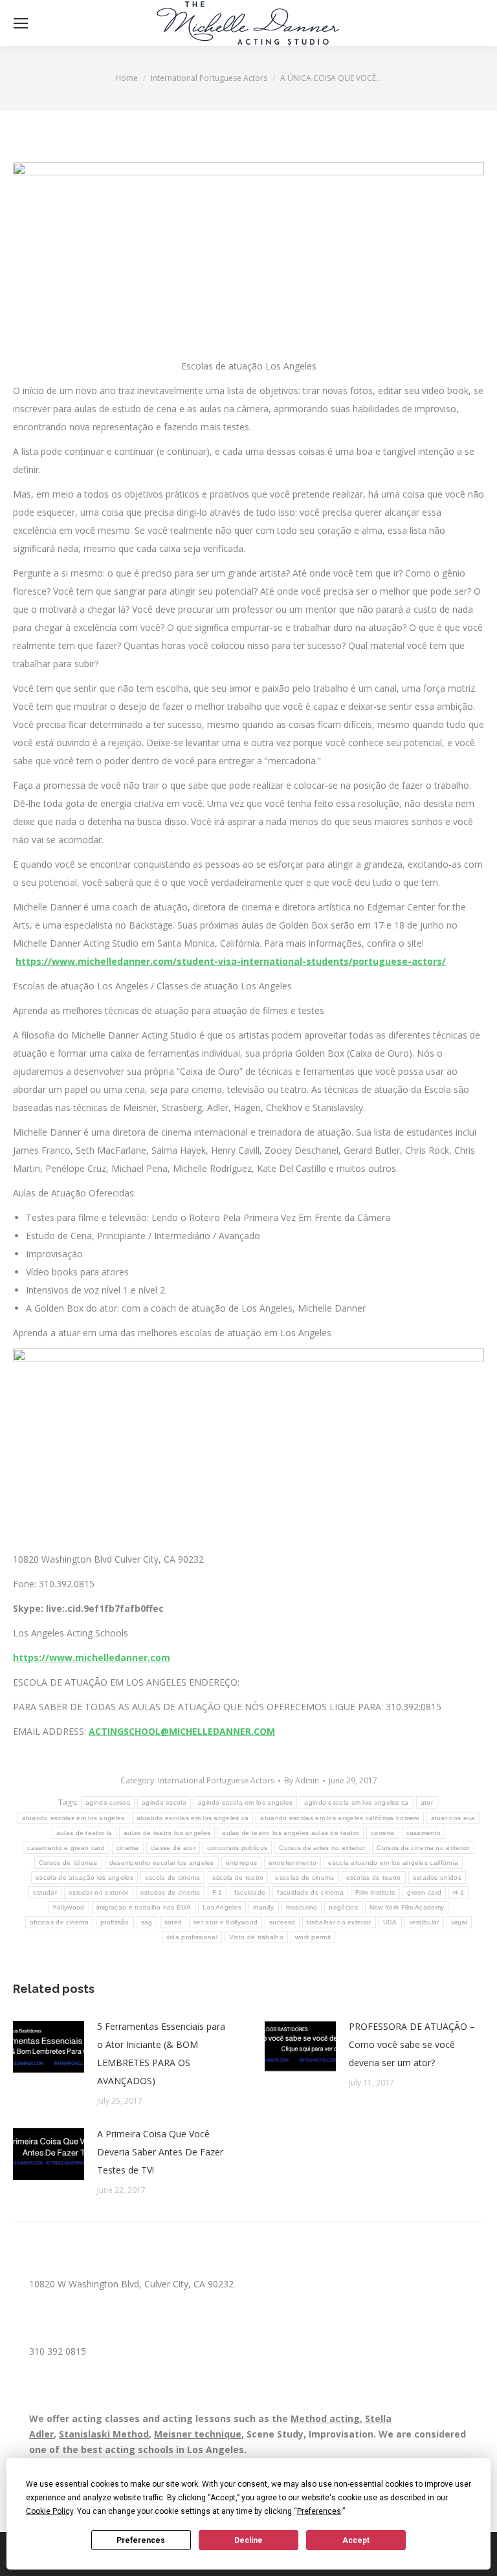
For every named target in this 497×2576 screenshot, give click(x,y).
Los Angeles (222, 1907)
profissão (115, 1922)
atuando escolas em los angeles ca (193, 1818)
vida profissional (192, 1937)
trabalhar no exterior (339, 1922)
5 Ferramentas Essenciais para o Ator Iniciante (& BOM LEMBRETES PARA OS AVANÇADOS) (161, 2053)
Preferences (141, 2540)
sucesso (282, 1922)
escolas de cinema (304, 1877)
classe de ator (173, 1848)
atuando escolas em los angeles (73, 1818)
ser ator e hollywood (226, 1922)
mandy (264, 1907)
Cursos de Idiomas (68, 1863)
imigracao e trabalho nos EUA (144, 1907)
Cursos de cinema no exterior (423, 1848)
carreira (382, 1833)
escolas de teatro (374, 1877)
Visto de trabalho (256, 1937)
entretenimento (293, 1863)
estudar (45, 1892)
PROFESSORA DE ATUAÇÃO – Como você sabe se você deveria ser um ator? (412, 2044)
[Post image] (49, 2047)
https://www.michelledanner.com (92, 1657)
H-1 (458, 1892)
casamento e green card (66, 1848)
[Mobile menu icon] (21, 23)
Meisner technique (198, 2434)
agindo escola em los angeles (245, 1802)
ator (427, 1802)
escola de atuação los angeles (84, 1877)
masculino (302, 1907)
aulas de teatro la (84, 1833)
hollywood (69, 1907)
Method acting (325, 2418)
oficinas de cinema (59, 1922)
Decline (248, 2540)
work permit (313, 1937)
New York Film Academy (407, 1907)
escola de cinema (173, 1877)
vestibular (424, 1922)
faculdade (250, 1892)
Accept (356, 2540)
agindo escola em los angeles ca (356, 1802)
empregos (241, 1863)
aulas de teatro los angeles (167, 1833)
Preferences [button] (319, 2511)
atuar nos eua (453, 1818)
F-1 (217, 1892)
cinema (128, 1848)
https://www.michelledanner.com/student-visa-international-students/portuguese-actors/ (231, 961)
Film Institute (375, 1892)
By (302, 1780)
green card (424, 1892)
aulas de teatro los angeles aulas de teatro (291, 1833)
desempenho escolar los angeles (162, 1863)
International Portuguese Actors (216, 1780)
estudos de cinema (171, 1892)
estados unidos (437, 1877)
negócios (343, 1907)
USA (390, 1922)
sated (173, 1922)
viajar (459, 1922)
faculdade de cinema (310, 1892)
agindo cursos (108, 1802)
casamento (424, 1833)
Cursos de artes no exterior (322, 1848)
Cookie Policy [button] (50, 2511)
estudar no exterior (99, 1892)
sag (147, 1922)
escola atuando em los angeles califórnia (393, 1863)
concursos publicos (237, 1848)
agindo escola (164, 1802)
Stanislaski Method (104, 2434)
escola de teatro (238, 1877)
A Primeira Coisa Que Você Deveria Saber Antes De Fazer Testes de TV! (160, 2152)
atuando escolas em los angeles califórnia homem (339, 1818)
